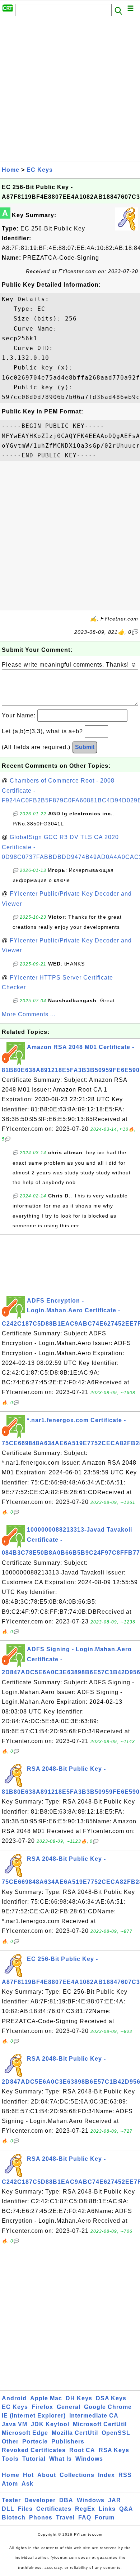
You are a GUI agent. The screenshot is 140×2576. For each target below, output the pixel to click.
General (69, 2407)
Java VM (15, 2424)
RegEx (85, 2509)
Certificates (54, 2509)
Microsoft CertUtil (100, 2424)
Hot (28, 2475)
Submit (85, 747)
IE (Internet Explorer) (34, 2416)
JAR (115, 2500)
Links (107, 2509)
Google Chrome (108, 2407)
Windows (89, 2459)
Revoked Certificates (34, 2450)
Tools (10, 2459)
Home (11, 170)
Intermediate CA (94, 2416)
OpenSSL (116, 2433)
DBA (66, 2500)
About (47, 2475)
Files (25, 2509)
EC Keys (40, 170)
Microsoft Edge (25, 2433)
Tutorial (34, 2459)
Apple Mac (46, 2398)
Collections (77, 2475)
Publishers (68, 2441)
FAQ (85, 2517)
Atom (10, 2484)
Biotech (14, 2517)
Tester (11, 2500)
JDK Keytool (50, 2424)
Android (14, 2398)
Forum (105, 2517)
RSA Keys (114, 2450)
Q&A (126, 2509)
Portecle (35, 2441)
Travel (65, 2517)
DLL (8, 2509)
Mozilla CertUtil (75, 2433)
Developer (40, 2500)
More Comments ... (29, 1014)
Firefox (42, 2407)
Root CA (82, 2450)
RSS (125, 2475)
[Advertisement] (70, 91)
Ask (27, 2484)
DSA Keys (111, 2398)
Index (106, 2475)
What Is (60, 2459)
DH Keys (79, 2398)
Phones (41, 2517)
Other (10, 2441)
